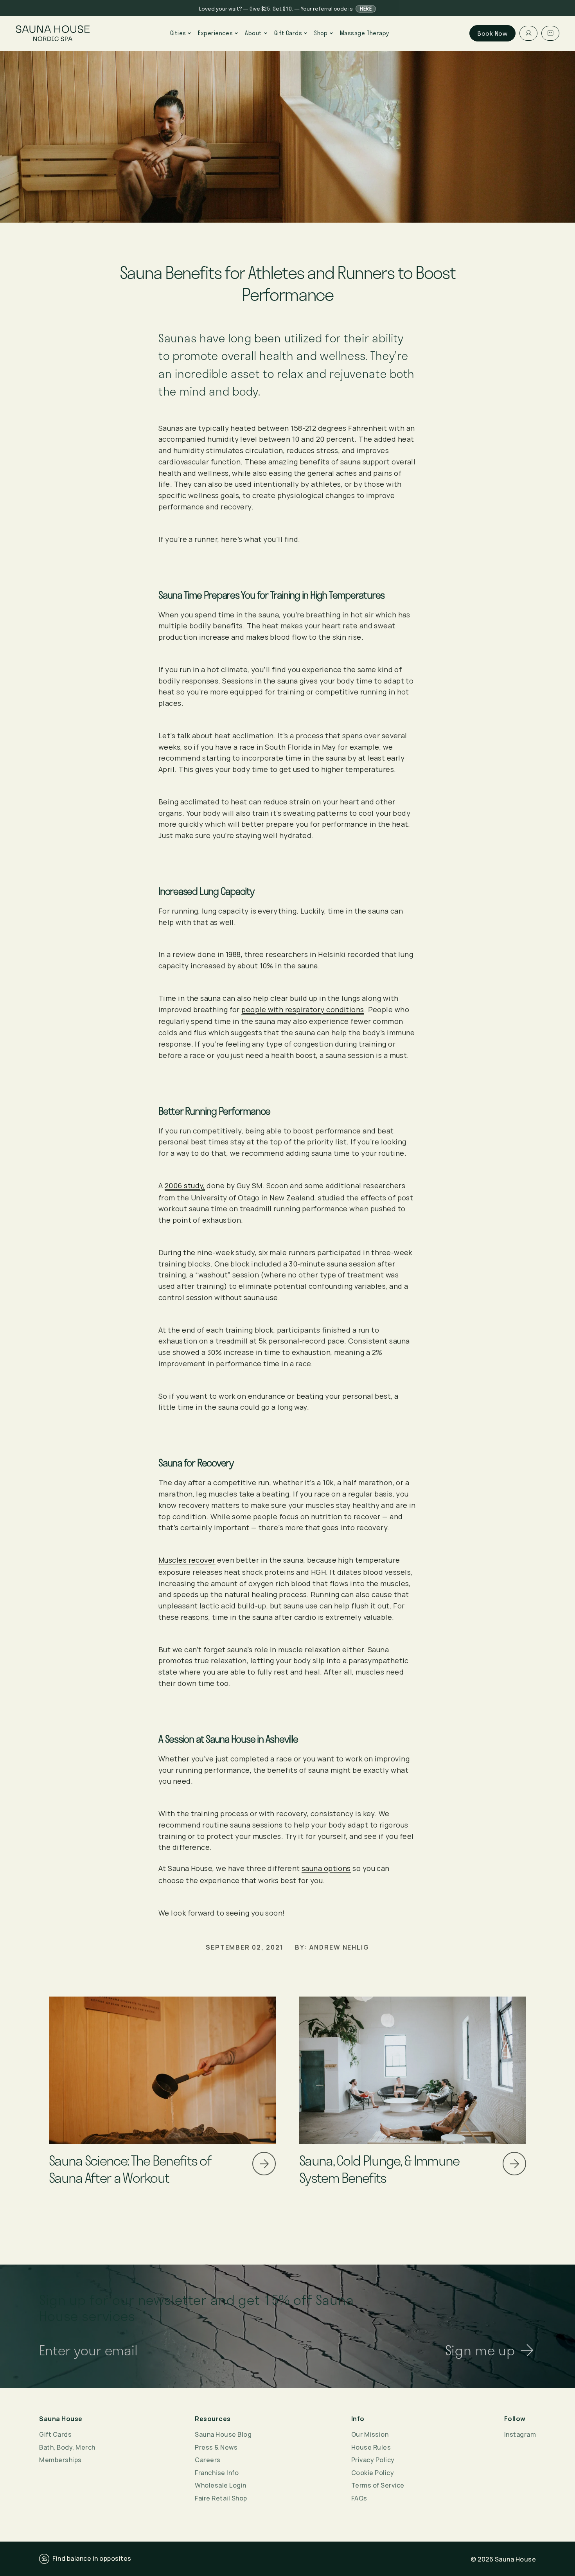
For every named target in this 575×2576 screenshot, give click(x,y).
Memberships (60, 2460)
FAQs (359, 2498)
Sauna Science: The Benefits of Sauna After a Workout (130, 2169)
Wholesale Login (221, 2485)
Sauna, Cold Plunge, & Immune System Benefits (379, 2169)
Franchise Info (217, 2473)
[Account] (528, 33)
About (253, 33)
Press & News (216, 2447)
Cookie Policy (373, 2473)
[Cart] (550, 33)
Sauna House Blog (223, 2434)
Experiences (215, 33)
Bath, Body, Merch (67, 2447)
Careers (208, 2460)
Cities (178, 33)
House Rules (371, 2447)
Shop (321, 33)
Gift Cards (288, 33)
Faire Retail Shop (221, 2498)
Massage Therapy (365, 33)
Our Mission (370, 2434)
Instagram (520, 2434)
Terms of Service (378, 2485)
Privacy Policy (373, 2460)
